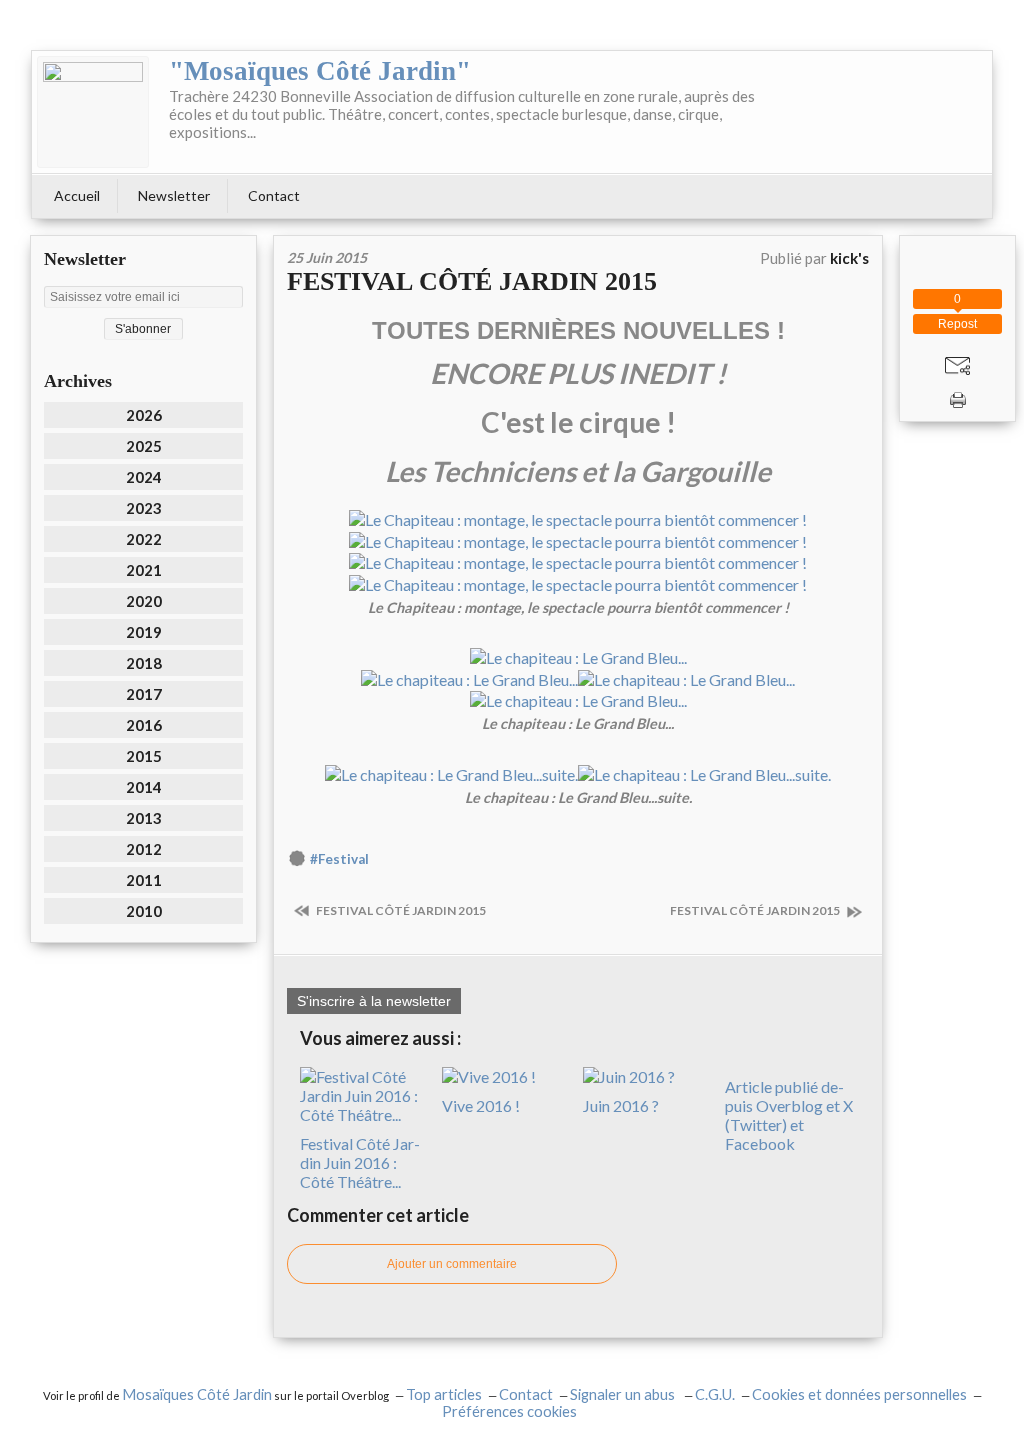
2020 (144, 601)
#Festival (339, 859)
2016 (144, 725)
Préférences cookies (509, 1411)
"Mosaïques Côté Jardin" (320, 71)
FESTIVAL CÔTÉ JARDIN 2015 (472, 281)
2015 (144, 756)
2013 (144, 818)
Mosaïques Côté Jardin (197, 1394)
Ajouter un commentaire (452, 1264)
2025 (144, 446)
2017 (144, 694)
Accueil (77, 195)
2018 (144, 663)
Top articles (444, 1394)
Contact (274, 195)
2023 (144, 508)
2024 (144, 477)
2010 (144, 911)
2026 (144, 415)
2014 (144, 787)
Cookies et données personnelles (859, 1394)
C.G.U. (715, 1394)
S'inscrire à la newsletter (374, 1001)
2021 (144, 570)
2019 (144, 632)
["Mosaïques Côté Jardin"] (93, 112)
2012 (144, 849)
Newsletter (174, 195)
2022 (144, 539)
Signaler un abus (624, 1394)
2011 (144, 880)
